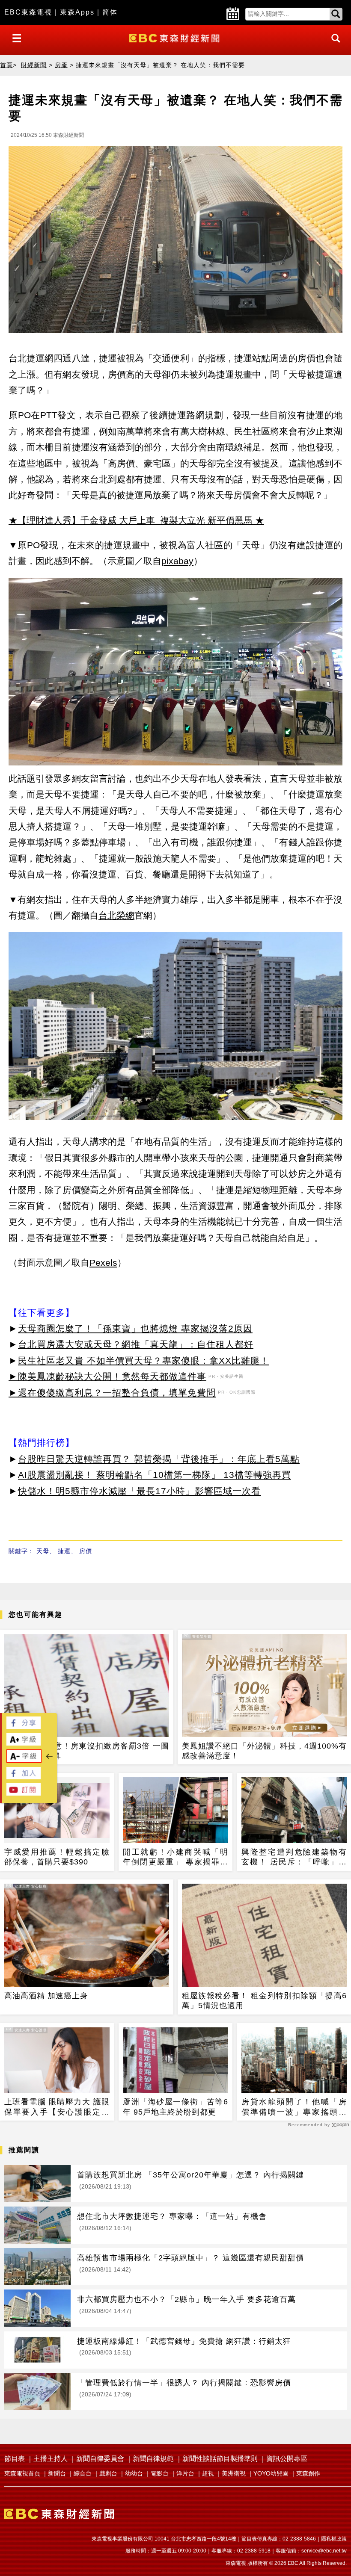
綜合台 (83, 2473)
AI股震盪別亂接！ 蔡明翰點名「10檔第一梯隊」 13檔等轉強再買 (155, 1475)
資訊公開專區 (287, 2459)
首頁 (6, 65)
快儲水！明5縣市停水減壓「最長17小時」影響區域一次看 (139, 1491)
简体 (110, 12)
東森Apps (77, 12)
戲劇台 (108, 2473)
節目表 (15, 2459)
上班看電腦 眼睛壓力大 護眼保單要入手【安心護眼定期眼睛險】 (57, 2107)
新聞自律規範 (153, 2459)
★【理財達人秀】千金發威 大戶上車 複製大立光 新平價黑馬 (131, 520)
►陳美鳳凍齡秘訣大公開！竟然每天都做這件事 (107, 1376)
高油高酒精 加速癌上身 (46, 1996)
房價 (86, 1551)
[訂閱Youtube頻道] (24, 1793)
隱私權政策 (334, 2539)
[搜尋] (333, 46)
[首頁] (175, 37)
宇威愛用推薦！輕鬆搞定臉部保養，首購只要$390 (57, 1857)
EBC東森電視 (28, 12)
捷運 (64, 1551)
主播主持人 (51, 2459)
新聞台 (57, 2473)
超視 (208, 2473)
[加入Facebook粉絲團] (24, 1777)
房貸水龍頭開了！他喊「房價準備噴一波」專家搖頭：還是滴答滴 (294, 2107)
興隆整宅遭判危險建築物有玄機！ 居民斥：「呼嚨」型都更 (294, 1858)
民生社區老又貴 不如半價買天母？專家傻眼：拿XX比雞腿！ (144, 1360)
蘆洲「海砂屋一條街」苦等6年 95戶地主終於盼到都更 (175, 2107)
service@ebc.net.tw (324, 2551)
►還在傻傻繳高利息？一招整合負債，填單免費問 (112, 1393)
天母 (43, 1551)
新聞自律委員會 (100, 2459)
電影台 (160, 2473)
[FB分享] (24, 1727)
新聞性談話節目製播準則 (220, 2459)
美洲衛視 (234, 2473)
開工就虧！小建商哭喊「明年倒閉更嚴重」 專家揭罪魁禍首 (175, 1858)
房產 (61, 65)
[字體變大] (24, 1743)
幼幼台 (134, 2473)
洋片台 (185, 2473)
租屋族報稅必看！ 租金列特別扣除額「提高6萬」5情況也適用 (264, 2001)
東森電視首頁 (22, 2473)
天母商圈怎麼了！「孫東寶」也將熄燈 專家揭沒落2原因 (135, 1328)
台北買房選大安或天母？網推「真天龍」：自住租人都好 (136, 1344)
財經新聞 (34, 65)
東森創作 (308, 2473)
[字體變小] (24, 1760)
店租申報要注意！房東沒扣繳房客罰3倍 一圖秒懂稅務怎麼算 (87, 1751)
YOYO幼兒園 (271, 2473)
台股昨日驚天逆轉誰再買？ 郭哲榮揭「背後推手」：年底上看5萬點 (159, 1459)
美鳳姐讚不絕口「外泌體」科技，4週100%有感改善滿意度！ (264, 1751)
